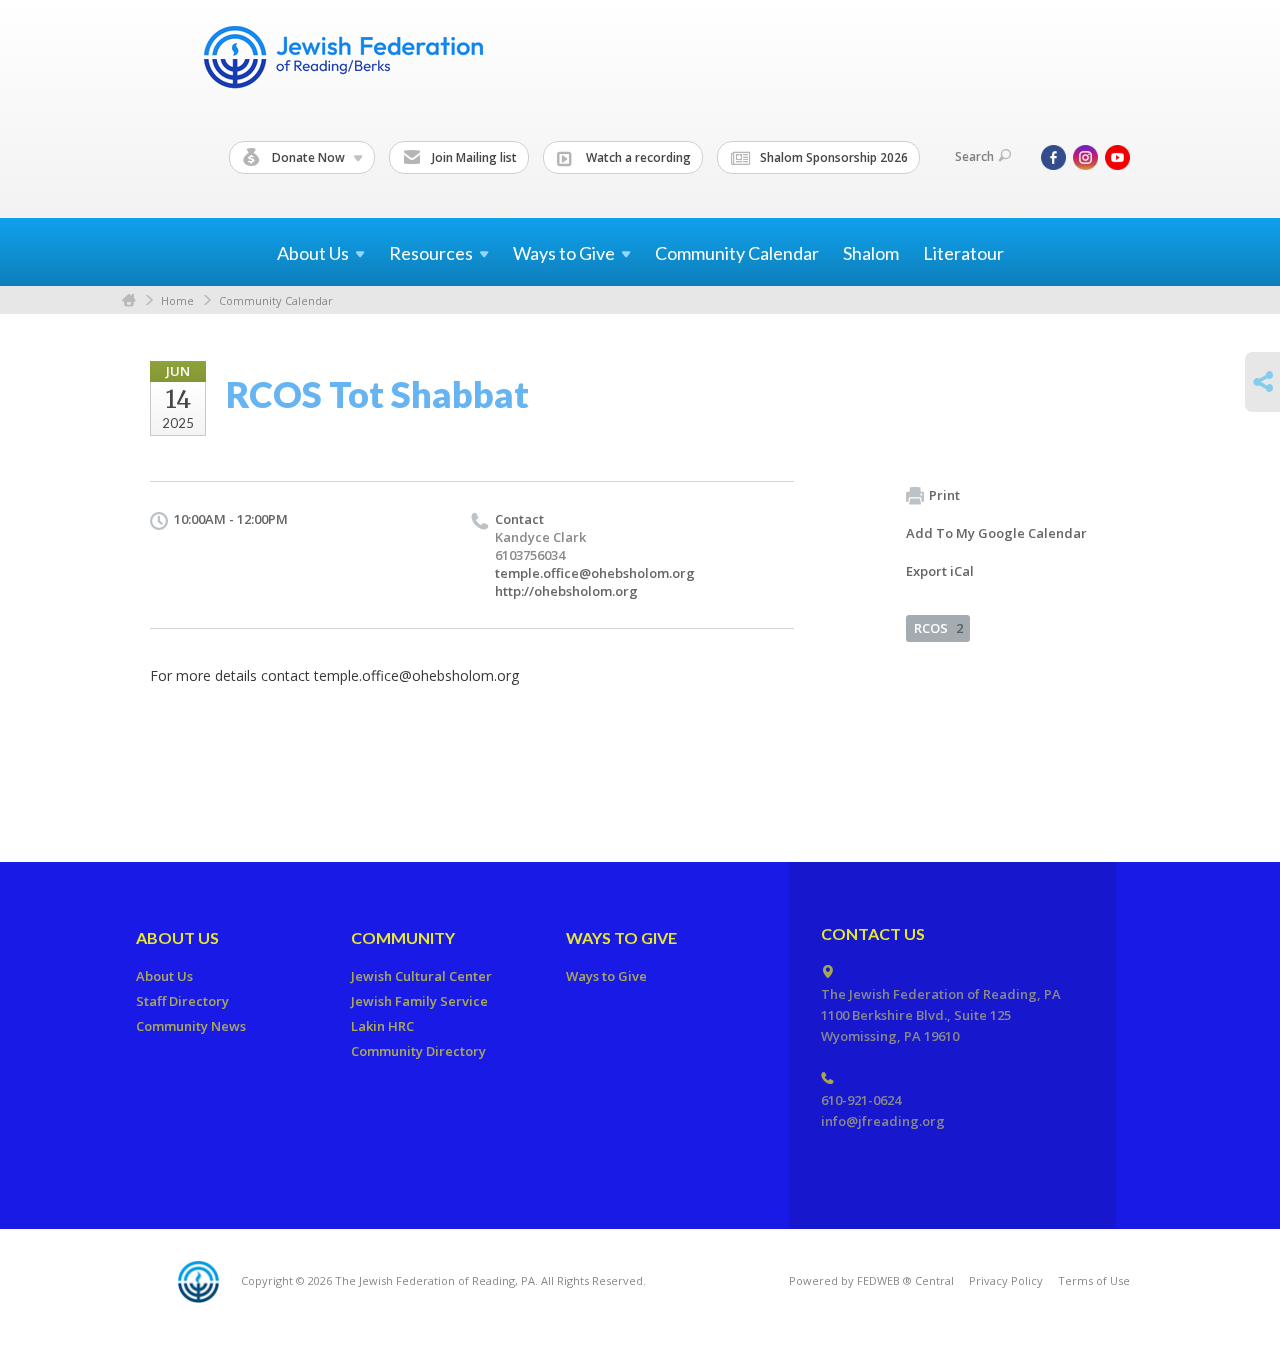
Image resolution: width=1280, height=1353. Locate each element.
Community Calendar (737, 253)
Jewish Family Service (419, 1001)
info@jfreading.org (883, 1121)
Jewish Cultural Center (421, 976)
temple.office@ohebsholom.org (595, 573)
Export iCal (940, 571)
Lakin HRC (382, 1026)
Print (944, 495)
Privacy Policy (1006, 1280)
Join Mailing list (473, 157)
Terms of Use (1094, 1280)
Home (129, 300)
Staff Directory (182, 1001)
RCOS (938, 628)
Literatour (963, 253)
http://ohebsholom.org (566, 591)
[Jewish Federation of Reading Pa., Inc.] (342, 60)
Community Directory (418, 1051)
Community (403, 937)
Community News (191, 1026)
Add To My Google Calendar (996, 533)
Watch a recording (637, 157)
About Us (177, 937)
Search (974, 156)
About (313, 253)
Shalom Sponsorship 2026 (832, 157)
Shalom (871, 253)
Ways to (564, 253)
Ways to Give (621, 937)
